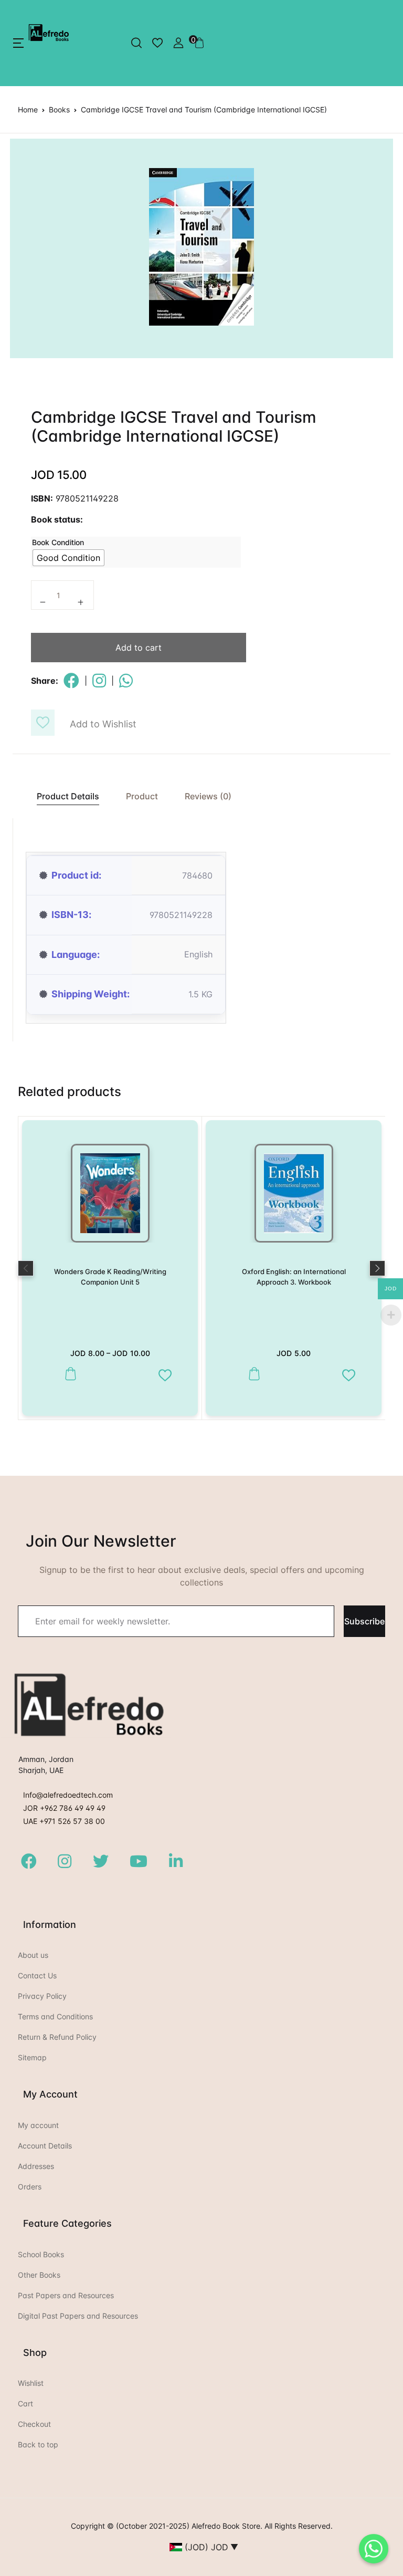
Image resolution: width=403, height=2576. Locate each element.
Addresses (36, 2166)
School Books (41, 2254)
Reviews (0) (208, 796)
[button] (18, 43)
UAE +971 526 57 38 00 (64, 1821)
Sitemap (32, 2057)
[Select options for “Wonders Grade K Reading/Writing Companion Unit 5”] (68, 1374)
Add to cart (139, 648)
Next (377, 1268)
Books (59, 109)
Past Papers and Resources (66, 2295)
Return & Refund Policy (57, 2037)
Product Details (68, 796)
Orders (30, 2187)
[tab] (62, 796)
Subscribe (364, 1621)
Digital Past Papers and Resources (78, 2316)
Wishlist (31, 2383)
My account (38, 2125)
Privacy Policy (42, 1996)
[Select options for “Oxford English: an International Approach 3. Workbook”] (252, 1374)
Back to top (38, 2444)
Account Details (45, 2146)
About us (33, 1955)
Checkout (34, 2424)
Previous (26, 1268)
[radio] (68, 558)
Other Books (39, 2275)
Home (28, 109)
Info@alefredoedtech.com (68, 1795)
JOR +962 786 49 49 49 (64, 1808)
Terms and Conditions (55, 2016)
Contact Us (37, 1975)
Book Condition (58, 542)
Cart (25, 2403)
